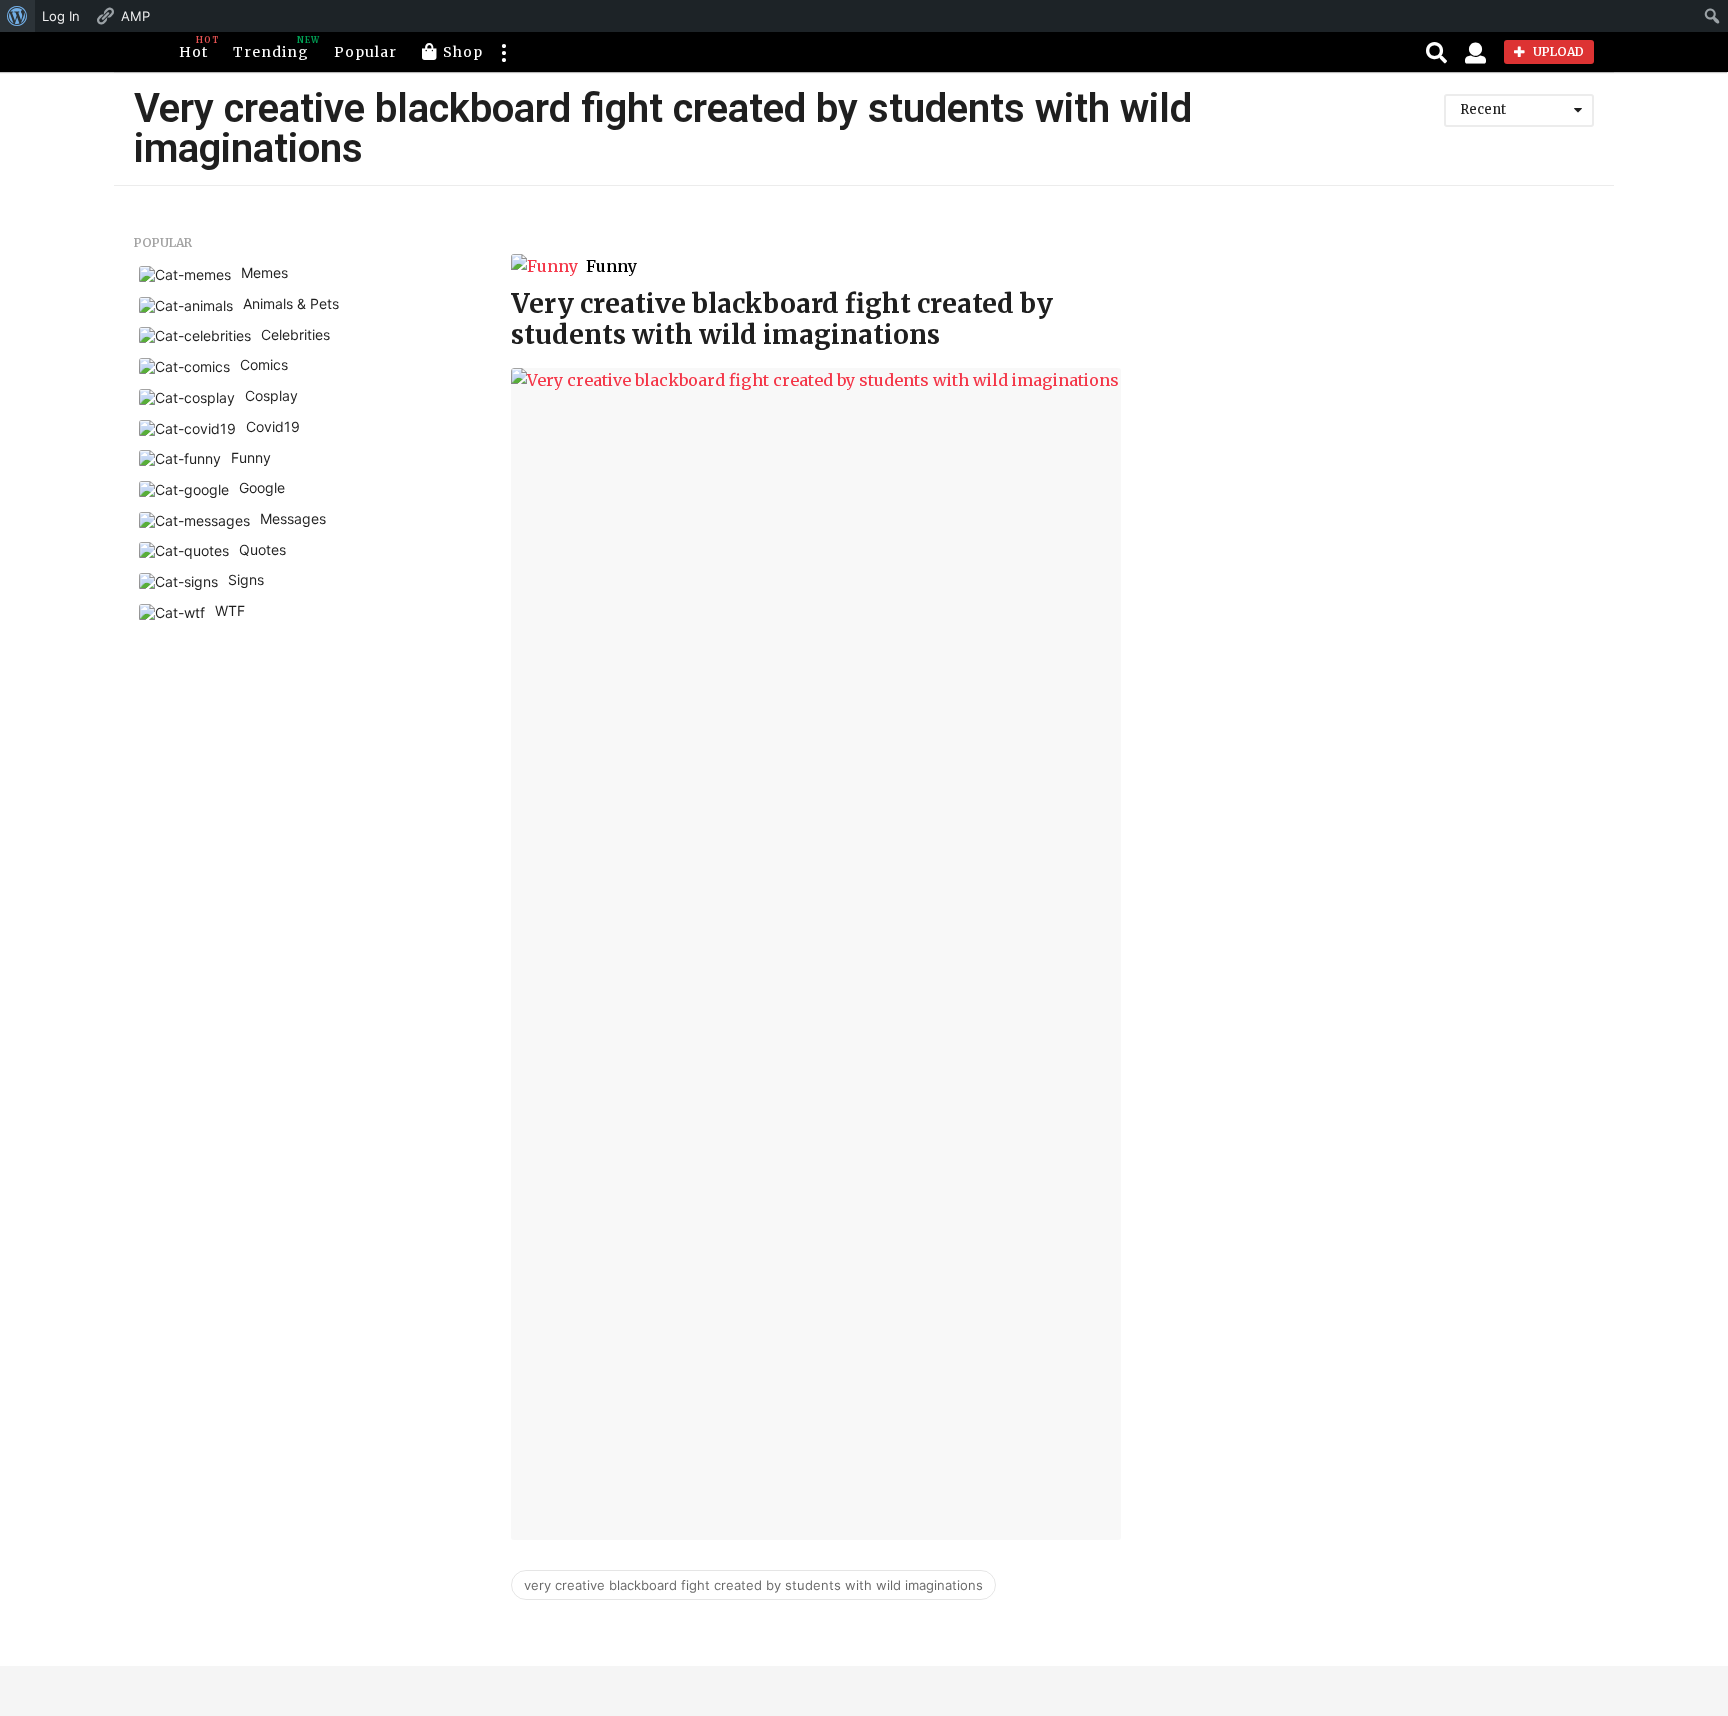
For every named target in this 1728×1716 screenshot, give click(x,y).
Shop (463, 52)
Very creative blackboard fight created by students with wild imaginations (782, 319)
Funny (611, 266)
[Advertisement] (1400, 376)
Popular (365, 52)
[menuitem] (17, 16)
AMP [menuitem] (135, 16)
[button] (503, 52)
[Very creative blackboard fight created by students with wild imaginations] (816, 954)
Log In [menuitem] (61, 16)
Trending (271, 48)
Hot (193, 48)
